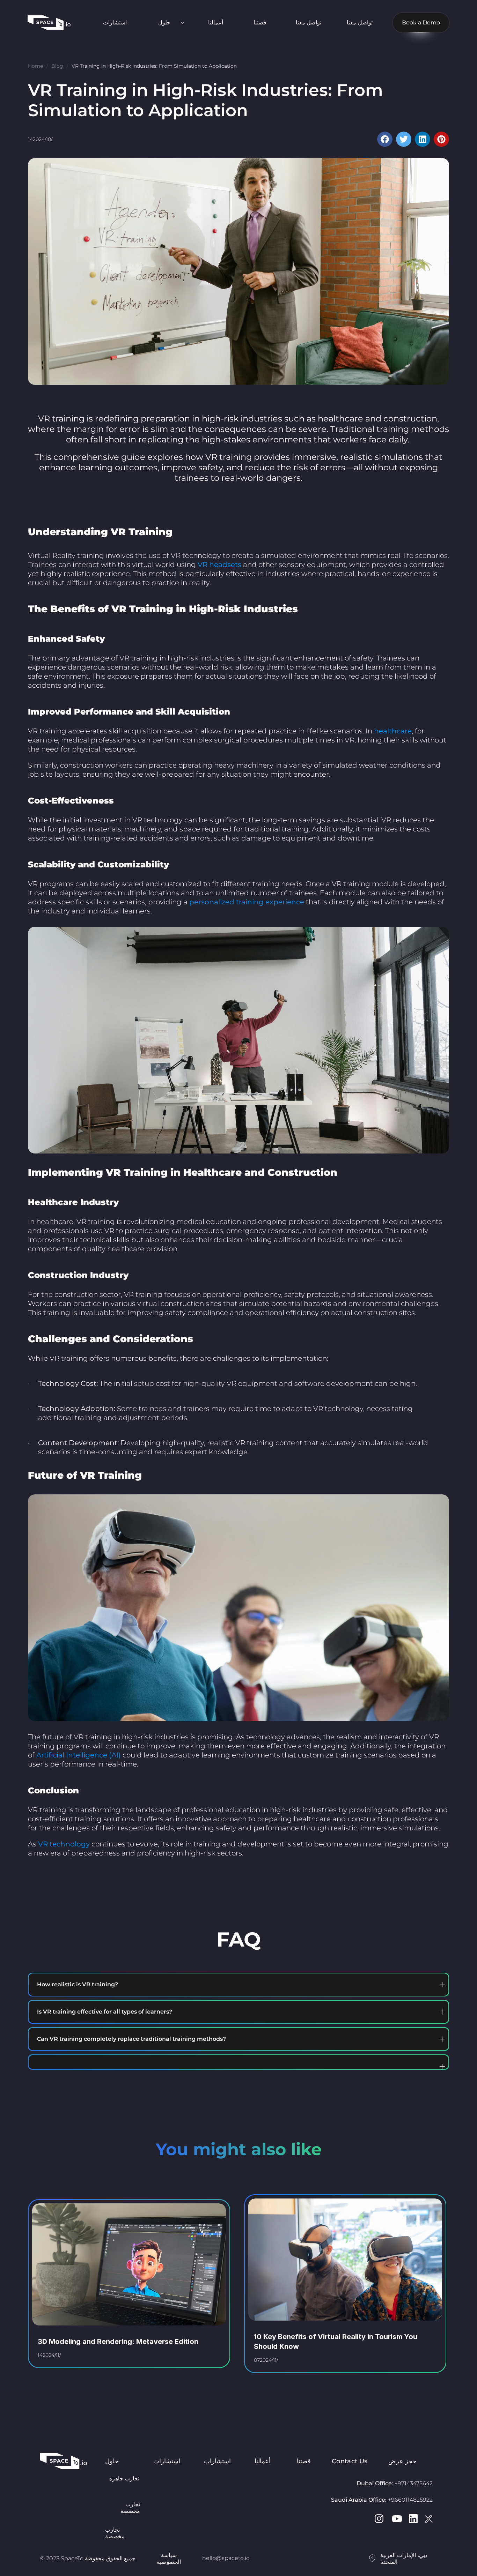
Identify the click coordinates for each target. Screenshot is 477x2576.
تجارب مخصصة (115, 2533)
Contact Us (350, 2461)
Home (35, 66)
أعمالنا (216, 23)
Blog (57, 66)
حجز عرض (402, 2461)
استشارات (115, 23)
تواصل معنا (309, 23)
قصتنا (260, 23)
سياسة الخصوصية (169, 2559)
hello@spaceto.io (226, 2558)
